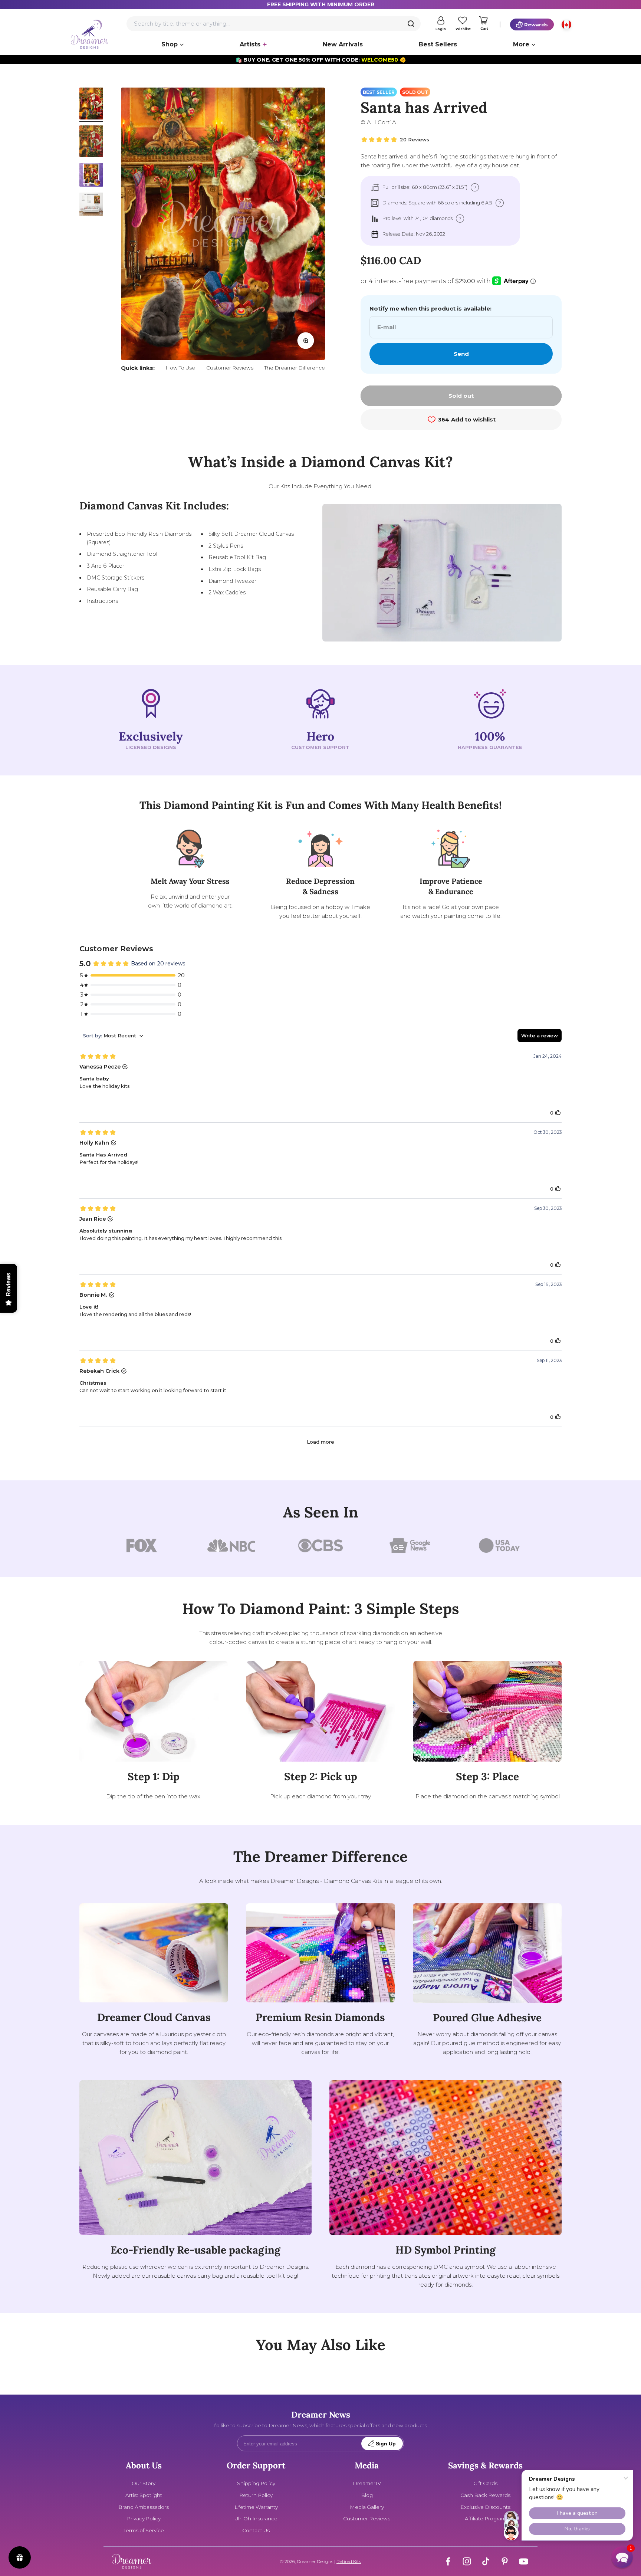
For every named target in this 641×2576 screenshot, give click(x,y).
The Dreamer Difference (295, 368)
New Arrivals (343, 44)
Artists (250, 44)
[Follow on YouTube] (524, 2561)
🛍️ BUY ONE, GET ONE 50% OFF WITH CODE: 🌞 (321, 60)
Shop (170, 44)
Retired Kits (349, 2561)
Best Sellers (438, 44)
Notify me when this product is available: (430, 309)
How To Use (180, 368)
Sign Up (386, 2444)
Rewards (536, 24)
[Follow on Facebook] (448, 2561)
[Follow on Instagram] (467, 2561)
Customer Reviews (230, 368)
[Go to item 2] (91, 142)
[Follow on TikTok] (486, 2561)
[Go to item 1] (91, 105)
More (521, 44)
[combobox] (274, 24)
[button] (622, 2557)
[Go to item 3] (91, 176)
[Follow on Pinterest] (505, 2561)
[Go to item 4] (91, 206)
